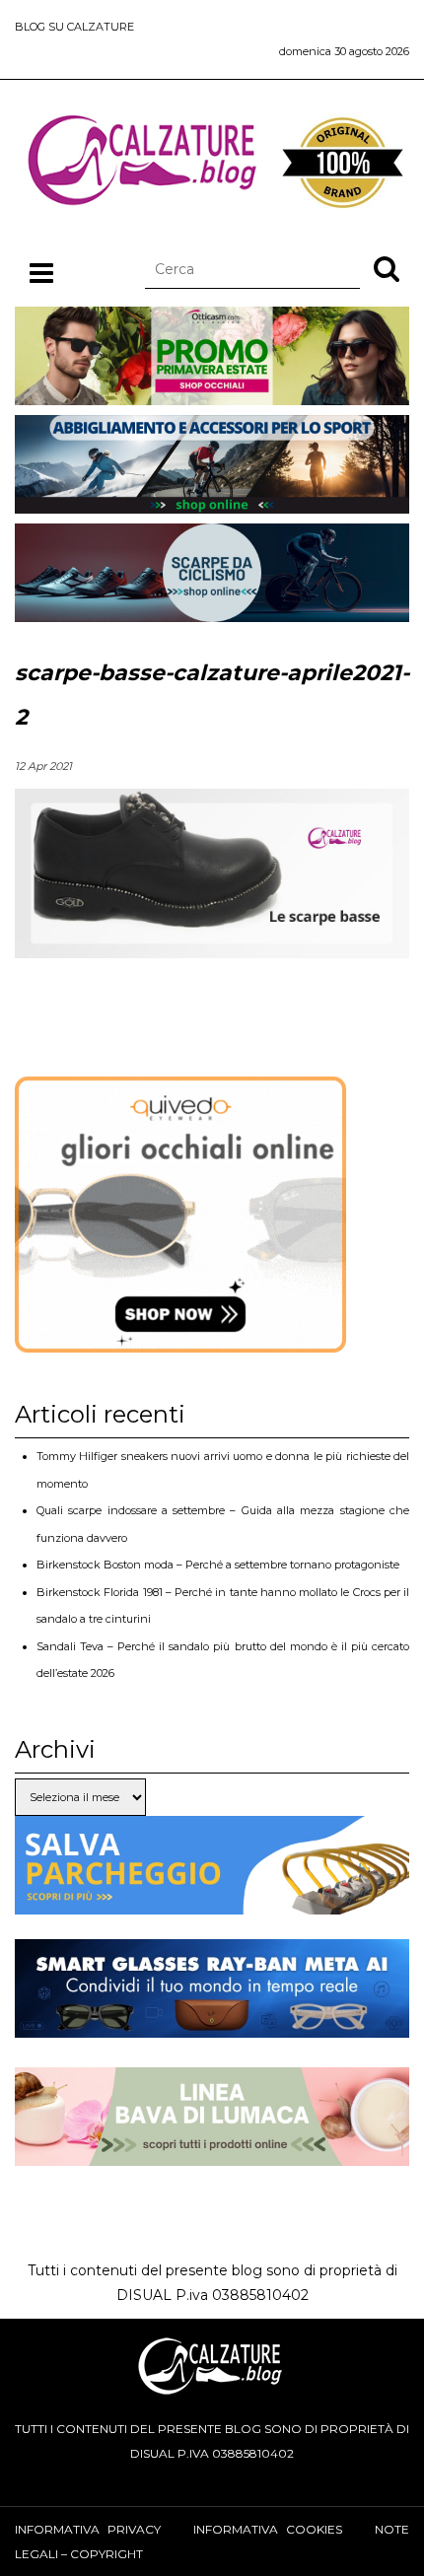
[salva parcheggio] (212, 1901)
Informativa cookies (268, 2529)
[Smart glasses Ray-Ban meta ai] (212, 2025)
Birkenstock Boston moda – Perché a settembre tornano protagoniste (218, 1565)
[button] (387, 268)
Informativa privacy (88, 2529)
